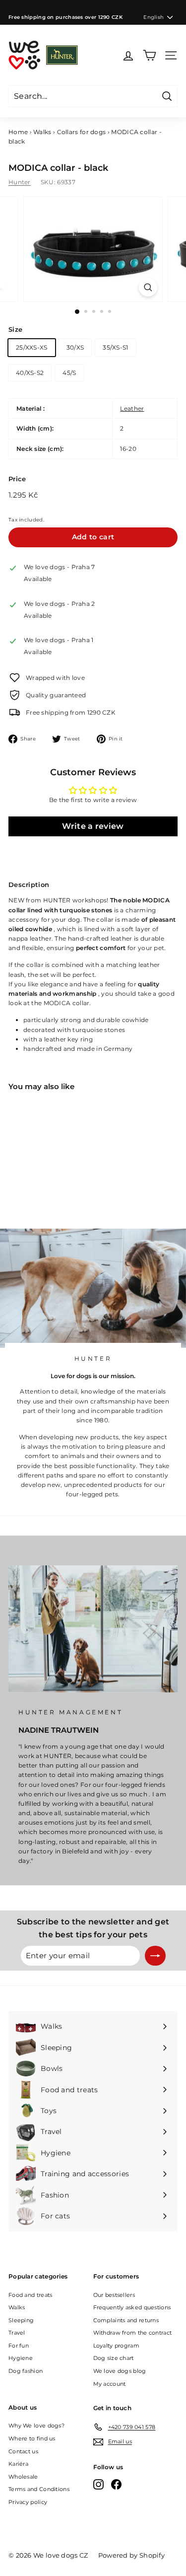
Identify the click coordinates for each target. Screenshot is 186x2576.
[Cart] (150, 55)
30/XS (75, 347)
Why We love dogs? (36, 2426)
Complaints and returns (126, 2320)
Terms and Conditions (39, 2489)
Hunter (20, 182)
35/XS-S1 (115, 347)
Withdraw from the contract (133, 2333)
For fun (19, 2346)
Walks (42, 132)
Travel (17, 2333)
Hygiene (21, 2358)
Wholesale (23, 2477)
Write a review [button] (93, 826)
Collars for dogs (82, 132)
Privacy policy (28, 2502)
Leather (132, 408)
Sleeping (21, 2320)
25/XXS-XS (32, 347)
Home (18, 132)
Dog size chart (114, 2358)
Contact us (23, 2451)
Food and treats (31, 2295)
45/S (69, 373)
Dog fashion (26, 2371)
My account (110, 2384)
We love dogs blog (120, 2371)
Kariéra (18, 2464)
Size (15, 329)
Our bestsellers (114, 2295)
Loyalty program (117, 2346)
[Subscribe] (155, 1956)
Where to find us (32, 2438)
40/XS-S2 (30, 373)
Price (17, 479)
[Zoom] (148, 287)
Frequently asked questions (132, 2307)
